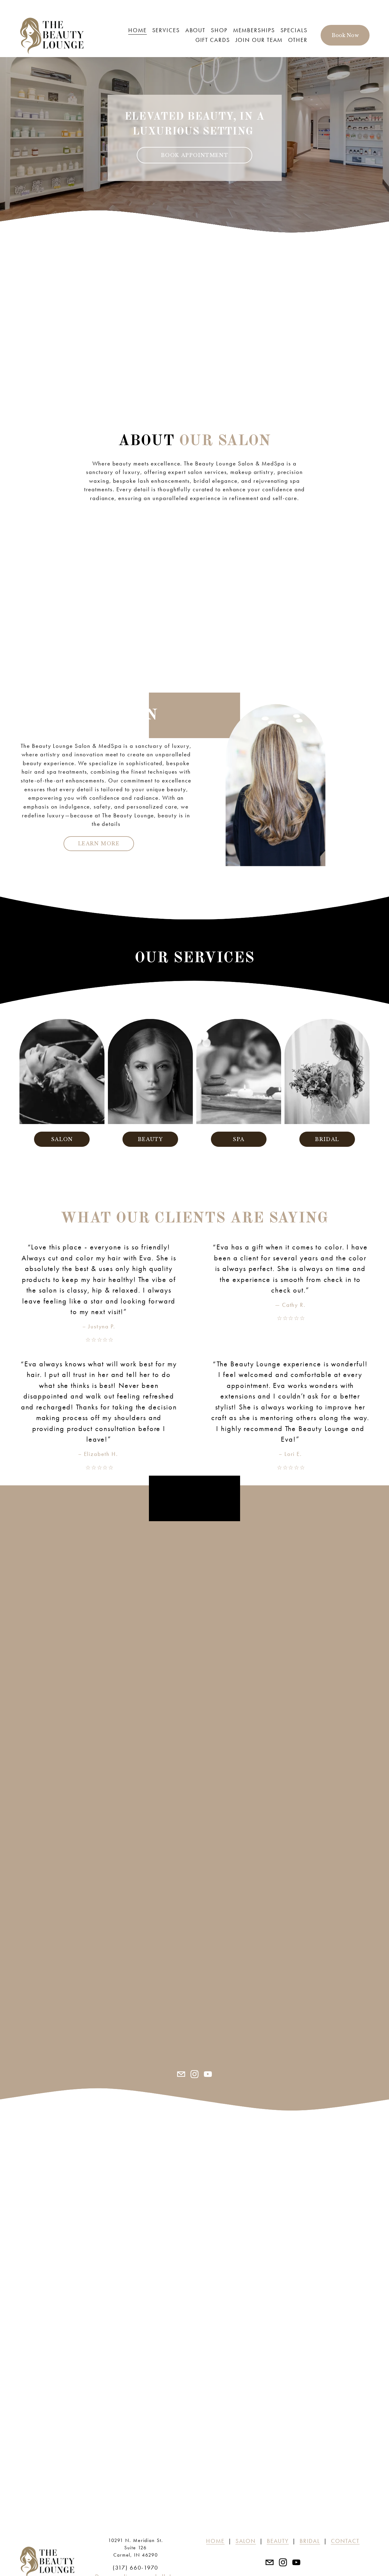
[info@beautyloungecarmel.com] (181, 2074)
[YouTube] (208, 2074)
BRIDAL (327, 1139)
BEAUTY (150, 1139)
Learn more (99, 843)
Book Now (345, 35)
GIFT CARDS (213, 40)
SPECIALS (294, 30)
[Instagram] (194, 2074)
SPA (239, 1139)
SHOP (219, 30)
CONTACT (345, 2541)
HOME (138, 30)
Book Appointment (195, 155)
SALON (62, 1139)
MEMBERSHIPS (254, 30)
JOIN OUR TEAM (259, 40)
